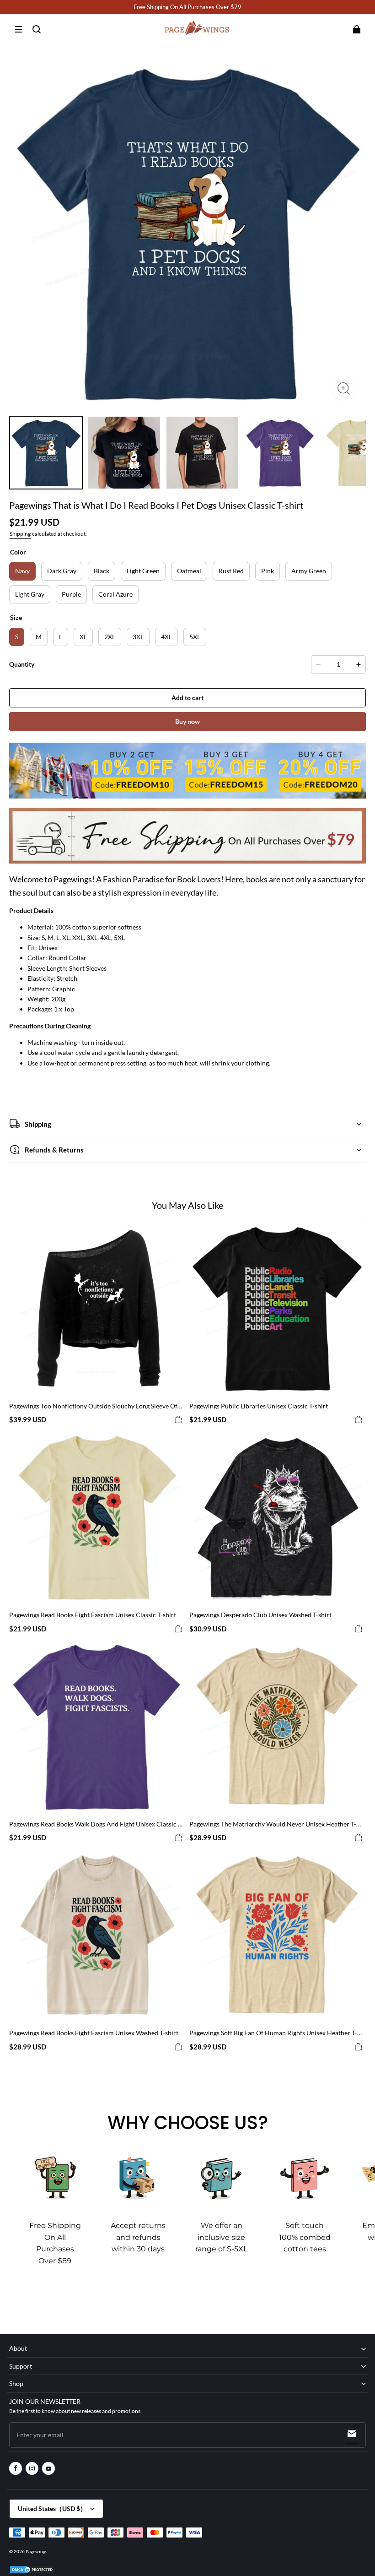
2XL (110, 637)
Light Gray (30, 594)
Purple (71, 594)
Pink (268, 571)
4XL (166, 637)
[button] (18, 29)
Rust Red (231, 571)
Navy (22, 571)
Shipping (20, 534)
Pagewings (36, 2551)
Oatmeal (189, 571)
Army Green (309, 571)
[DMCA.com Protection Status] (32, 2572)
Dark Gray (62, 571)
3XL (138, 637)
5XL (195, 637)
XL (83, 637)
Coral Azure (115, 594)
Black (102, 571)
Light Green (143, 571)
